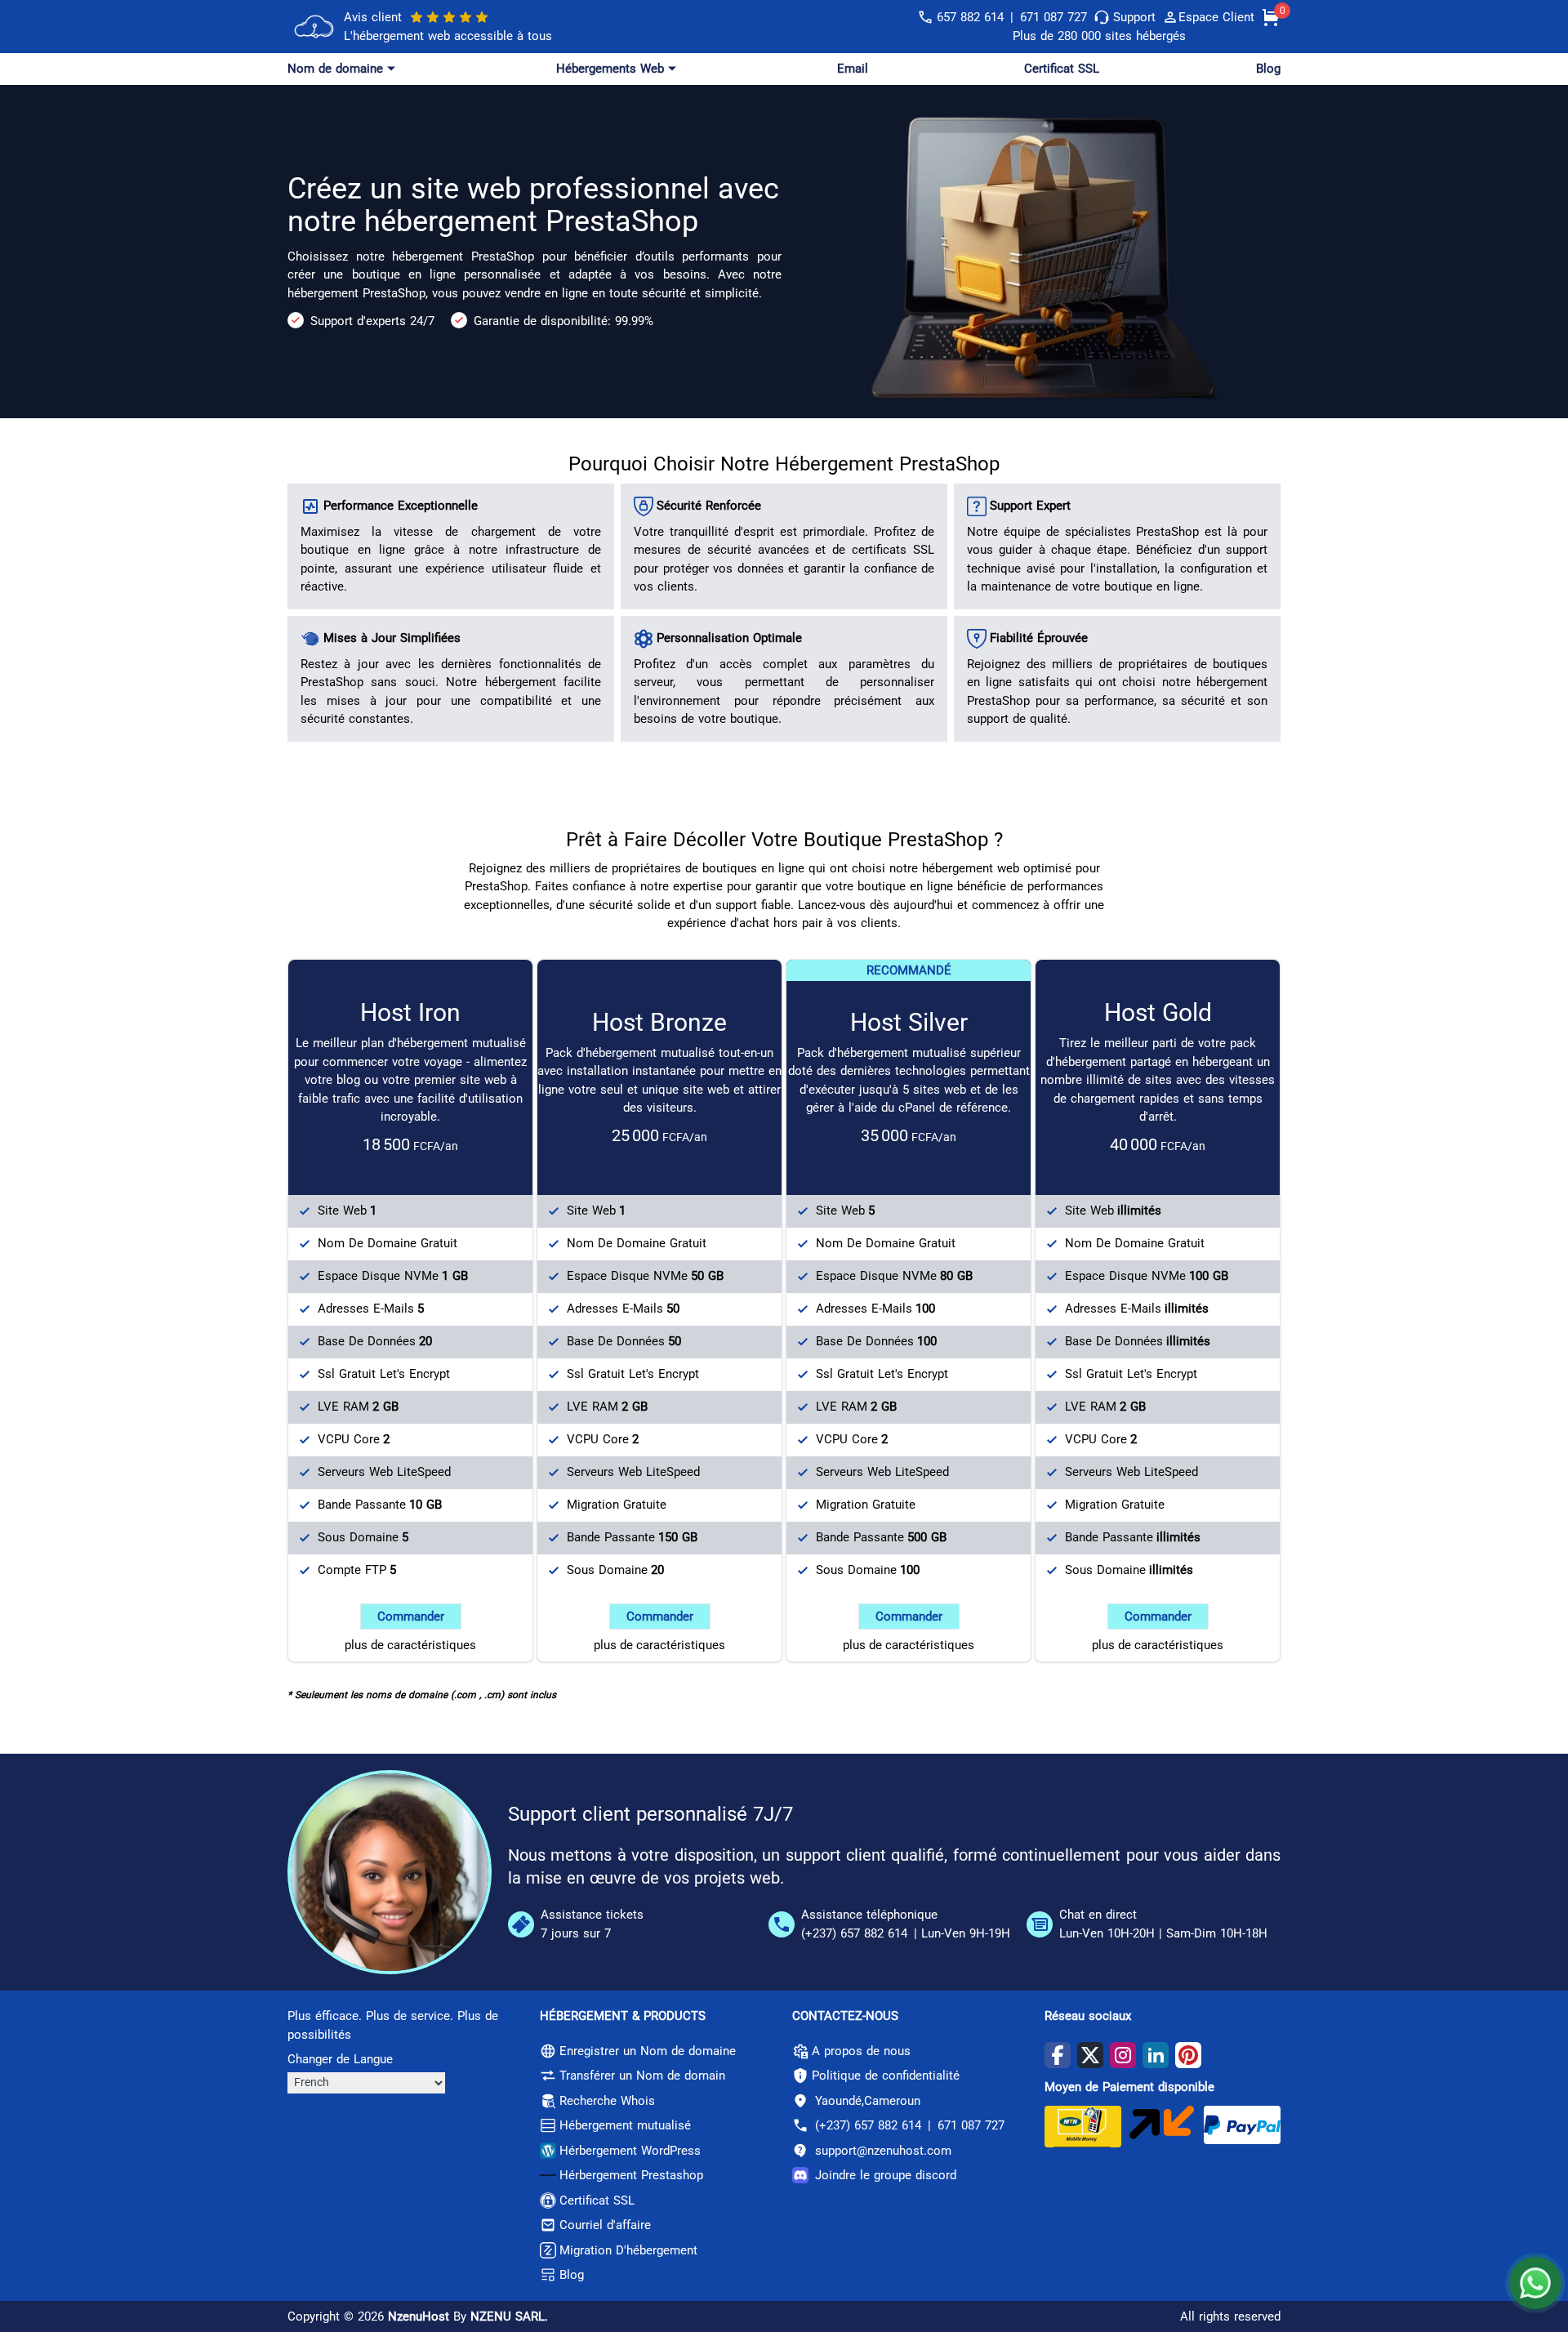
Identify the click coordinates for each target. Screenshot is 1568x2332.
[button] (343, 69)
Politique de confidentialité (886, 2076)
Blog (1268, 69)
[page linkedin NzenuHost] (1156, 2055)
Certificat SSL (1062, 69)
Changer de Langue (340, 2059)
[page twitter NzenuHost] (1090, 2055)
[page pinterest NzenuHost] (1188, 2055)
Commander (411, 1616)
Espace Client (1216, 17)
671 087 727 (1053, 17)
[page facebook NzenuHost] (1058, 2055)
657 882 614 (970, 17)
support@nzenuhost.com (883, 2151)
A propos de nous (861, 2051)
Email (853, 69)
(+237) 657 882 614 (854, 1933)
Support (1134, 17)
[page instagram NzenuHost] (1123, 2055)
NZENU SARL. (509, 2316)
